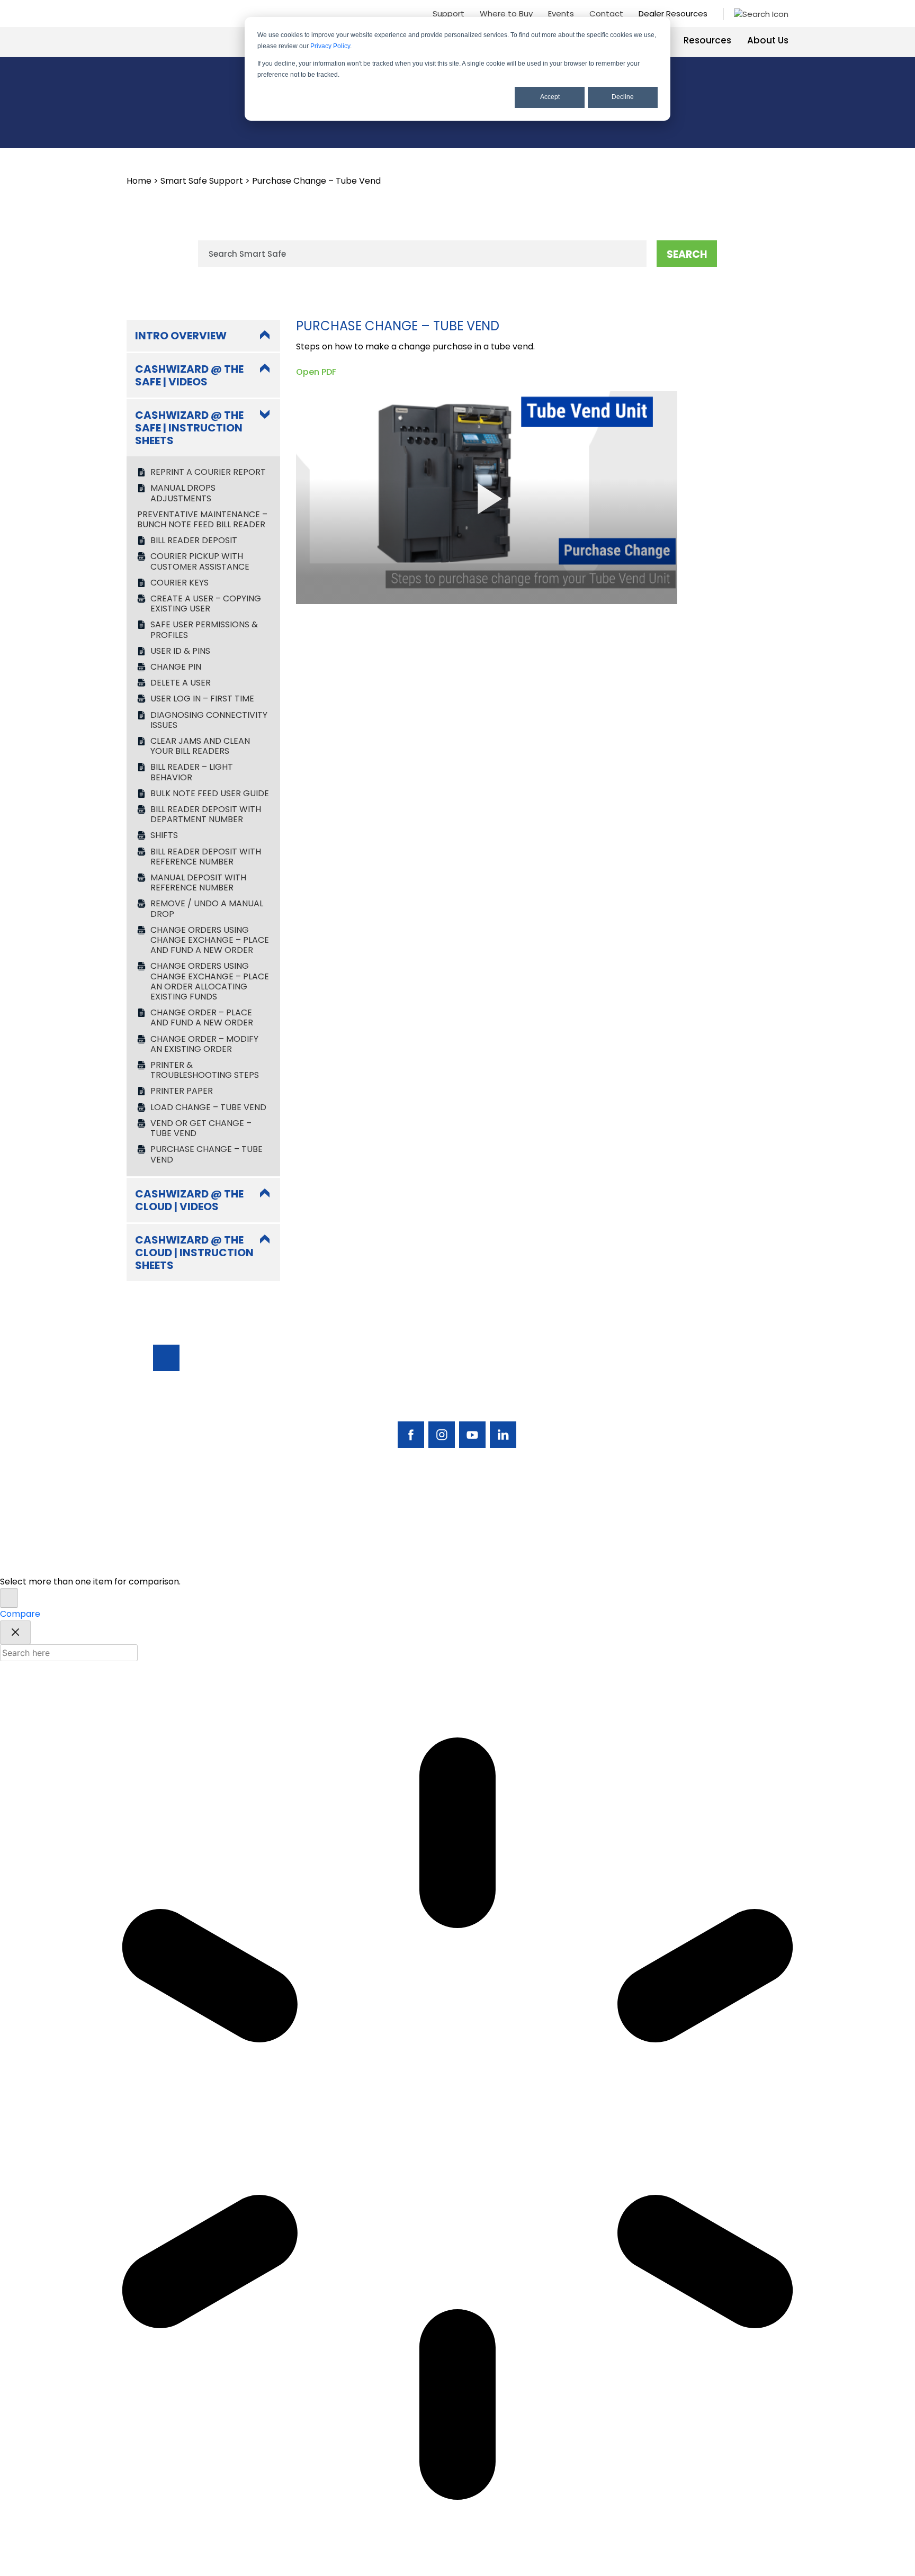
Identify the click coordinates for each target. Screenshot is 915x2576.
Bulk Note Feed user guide (210, 793)
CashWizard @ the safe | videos (189, 375)
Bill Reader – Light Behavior (192, 772)
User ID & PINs (180, 651)
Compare (20, 1614)
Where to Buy (506, 13)
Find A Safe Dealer (716, 1393)
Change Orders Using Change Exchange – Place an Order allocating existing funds (210, 981)
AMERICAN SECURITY (425, 1507)
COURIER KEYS (180, 583)
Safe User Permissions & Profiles (204, 629)
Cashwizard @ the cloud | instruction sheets (194, 1253)
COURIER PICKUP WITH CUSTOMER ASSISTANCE (200, 561)
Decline (623, 97)
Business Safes (624, 1379)
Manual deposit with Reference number (198, 882)
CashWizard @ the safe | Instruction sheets (189, 428)
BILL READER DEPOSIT (194, 540)
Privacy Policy (330, 46)
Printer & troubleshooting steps (205, 1070)
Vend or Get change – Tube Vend (201, 1128)
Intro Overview (181, 336)
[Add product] (9, 1598)
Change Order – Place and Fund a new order (202, 1017)
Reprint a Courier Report (208, 472)
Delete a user (181, 683)
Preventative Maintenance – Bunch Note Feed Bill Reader (202, 519)
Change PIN (176, 667)
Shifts (164, 835)
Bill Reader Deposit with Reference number (206, 857)
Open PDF (316, 372)
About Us (768, 40)
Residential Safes (629, 1393)
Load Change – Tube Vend (208, 1107)
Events (561, 13)
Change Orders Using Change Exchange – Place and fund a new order (210, 940)
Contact (606, 13)
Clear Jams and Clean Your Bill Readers (200, 746)
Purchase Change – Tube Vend (207, 1154)
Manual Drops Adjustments (183, 493)
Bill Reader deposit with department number (206, 814)
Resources (707, 40)
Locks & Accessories (619, 1414)
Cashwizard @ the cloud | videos (189, 1200)
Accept (550, 97)
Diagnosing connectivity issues (209, 720)
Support (448, 13)
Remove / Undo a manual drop (207, 908)
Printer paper (182, 1091)
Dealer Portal (706, 1449)
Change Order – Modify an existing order (204, 1044)
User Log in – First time (202, 699)
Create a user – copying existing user (206, 604)
